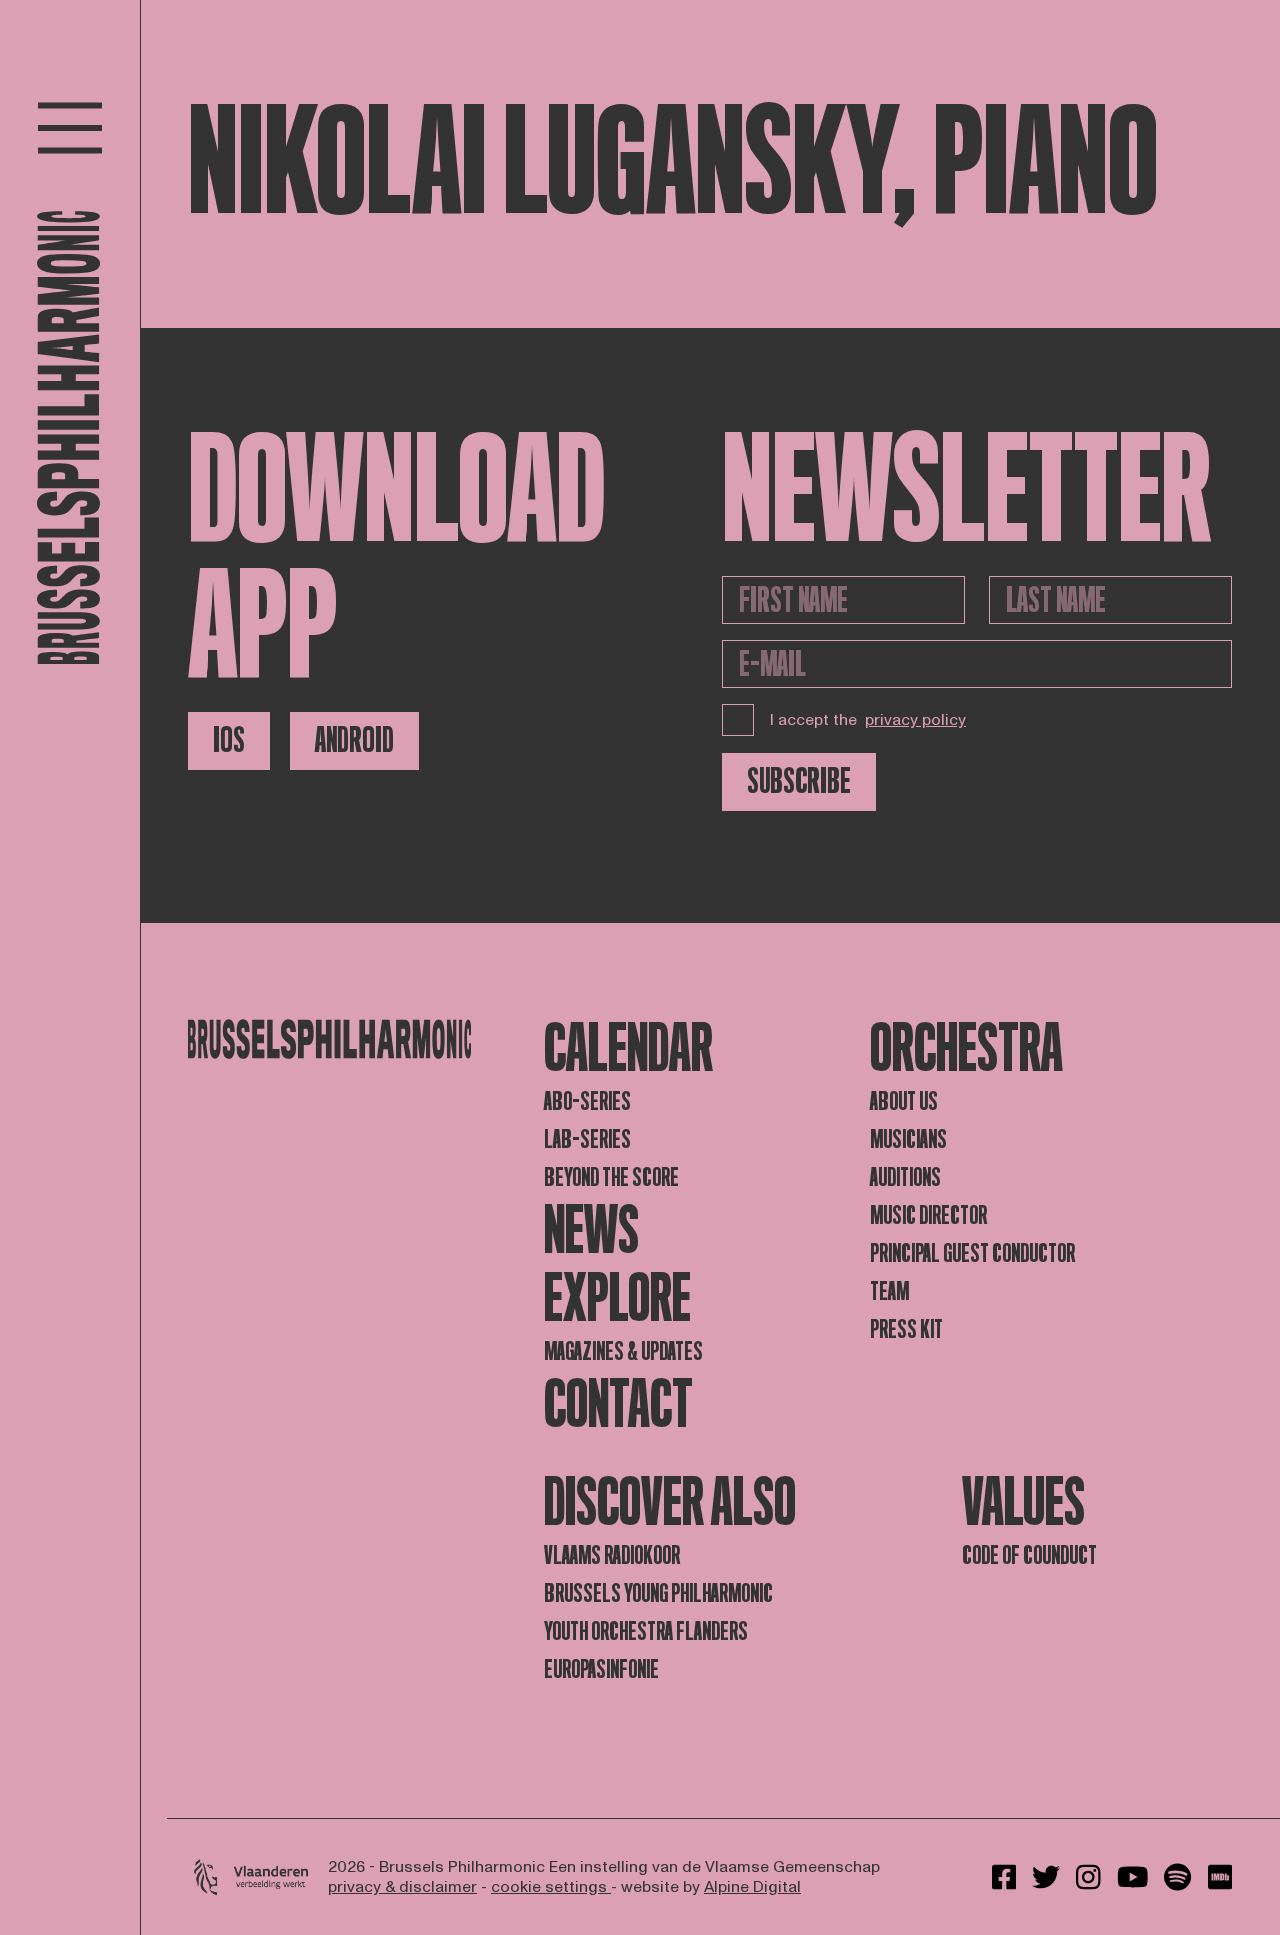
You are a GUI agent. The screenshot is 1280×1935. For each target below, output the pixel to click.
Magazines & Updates (623, 1351)
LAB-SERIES (587, 1139)
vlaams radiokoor (612, 1555)
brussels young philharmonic (658, 1593)
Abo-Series (587, 1101)
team (889, 1291)
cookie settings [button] (551, 1887)
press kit (906, 1329)
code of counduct (1029, 1555)
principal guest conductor (972, 1253)
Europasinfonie (601, 1669)
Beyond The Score (611, 1177)
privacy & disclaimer (402, 1887)
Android (354, 740)
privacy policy (915, 720)
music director (928, 1215)
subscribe (799, 781)
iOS (229, 740)
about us (904, 1101)
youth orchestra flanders (646, 1631)
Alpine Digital (752, 1887)
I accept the (868, 720)
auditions (905, 1177)
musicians (908, 1139)
